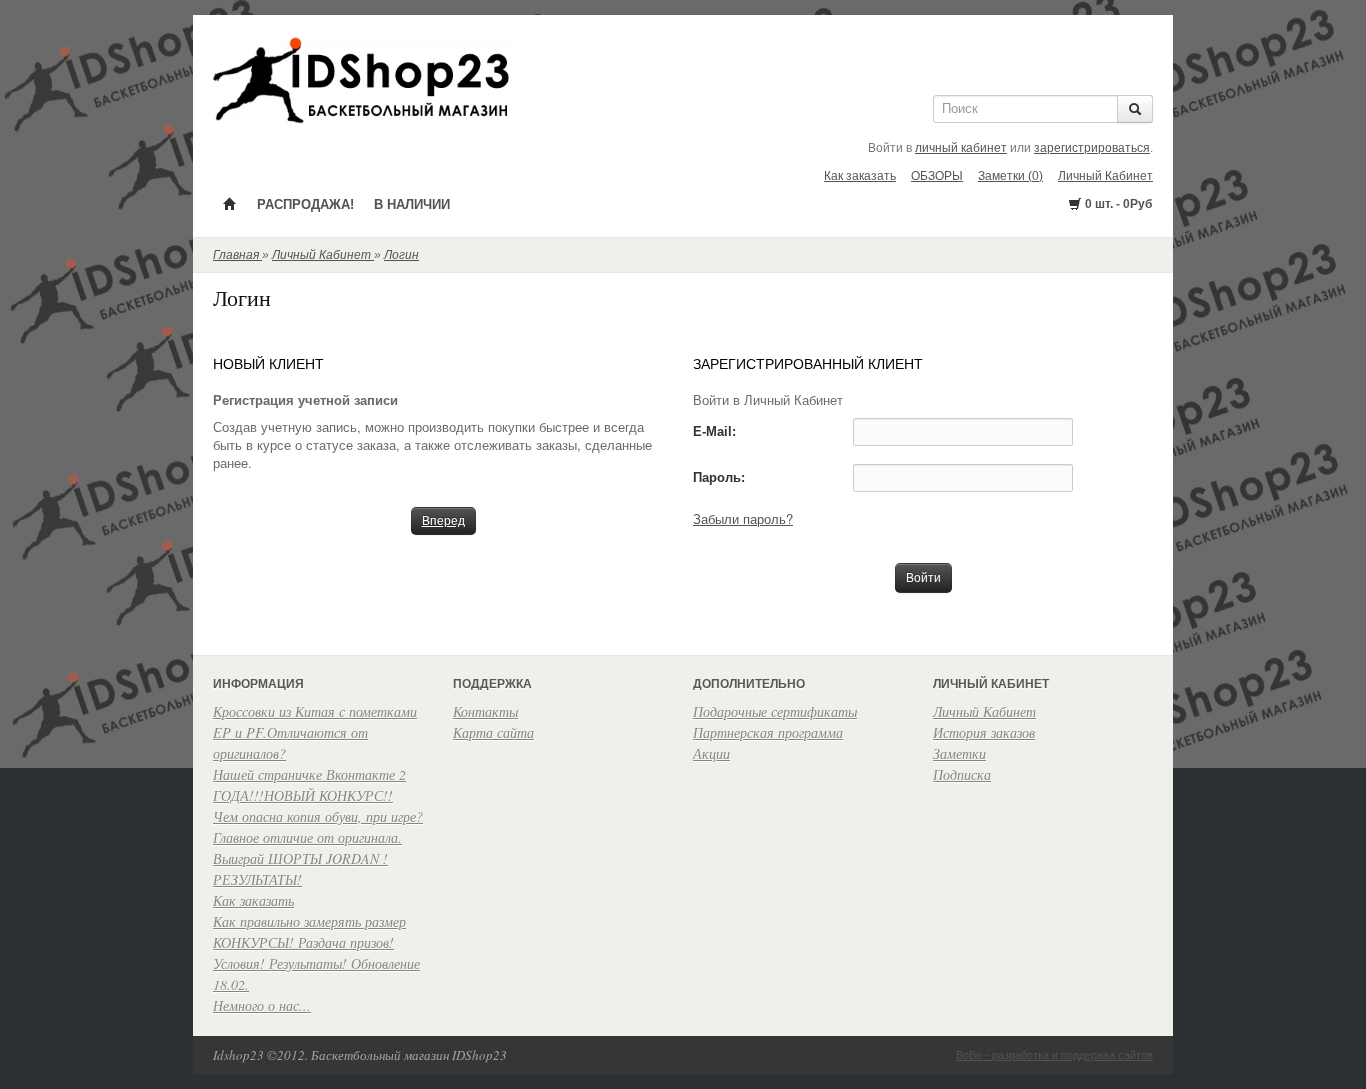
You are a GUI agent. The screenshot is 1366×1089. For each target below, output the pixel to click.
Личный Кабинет (1105, 176)
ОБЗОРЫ (937, 176)
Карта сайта (493, 732)
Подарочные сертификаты (775, 711)
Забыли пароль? (743, 518)
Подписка (962, 774)
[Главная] (230, 203)
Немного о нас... (262, 1005)
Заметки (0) (1010, 176)
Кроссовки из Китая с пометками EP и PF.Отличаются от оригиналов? (315, 732)
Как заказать (860, 176)
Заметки (959, 753)
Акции (711, 753)
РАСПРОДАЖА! (305, 204)
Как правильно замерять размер (309, 921)
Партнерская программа (768, 732)
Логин (401, 255)
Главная (237, 255)
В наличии (412, 204)
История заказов (984, 732)
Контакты (485, 711)
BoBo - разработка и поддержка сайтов (1054, 1055)
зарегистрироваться (1092, 148)
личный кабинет (961, 148)
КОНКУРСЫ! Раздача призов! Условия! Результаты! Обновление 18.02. (316, 963)
